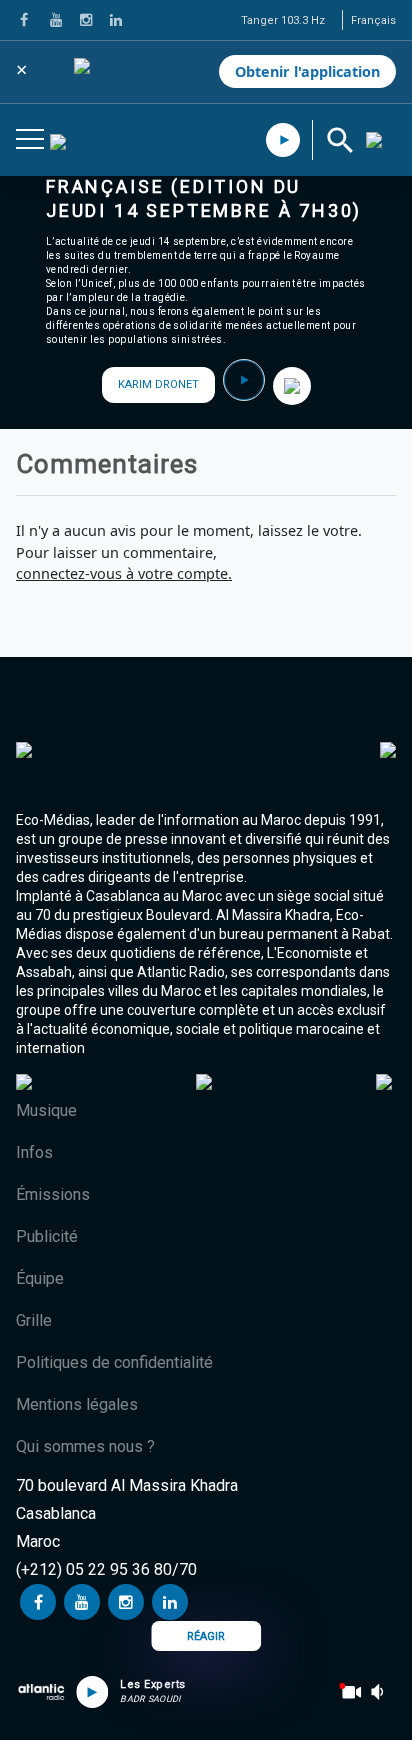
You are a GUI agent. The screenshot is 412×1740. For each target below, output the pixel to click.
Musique (46, 1110)
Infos (34, 1152)
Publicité (47, 1236)
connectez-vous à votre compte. (124, 573)
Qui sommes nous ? (85, 1446)
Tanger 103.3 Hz (283, 20)
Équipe (40, 1278)
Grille (34, 1320)
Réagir (206, 1636)
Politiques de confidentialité (114, 1362)
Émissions (53, 1194)
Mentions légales (77, 1404)
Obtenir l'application (307, 71)
